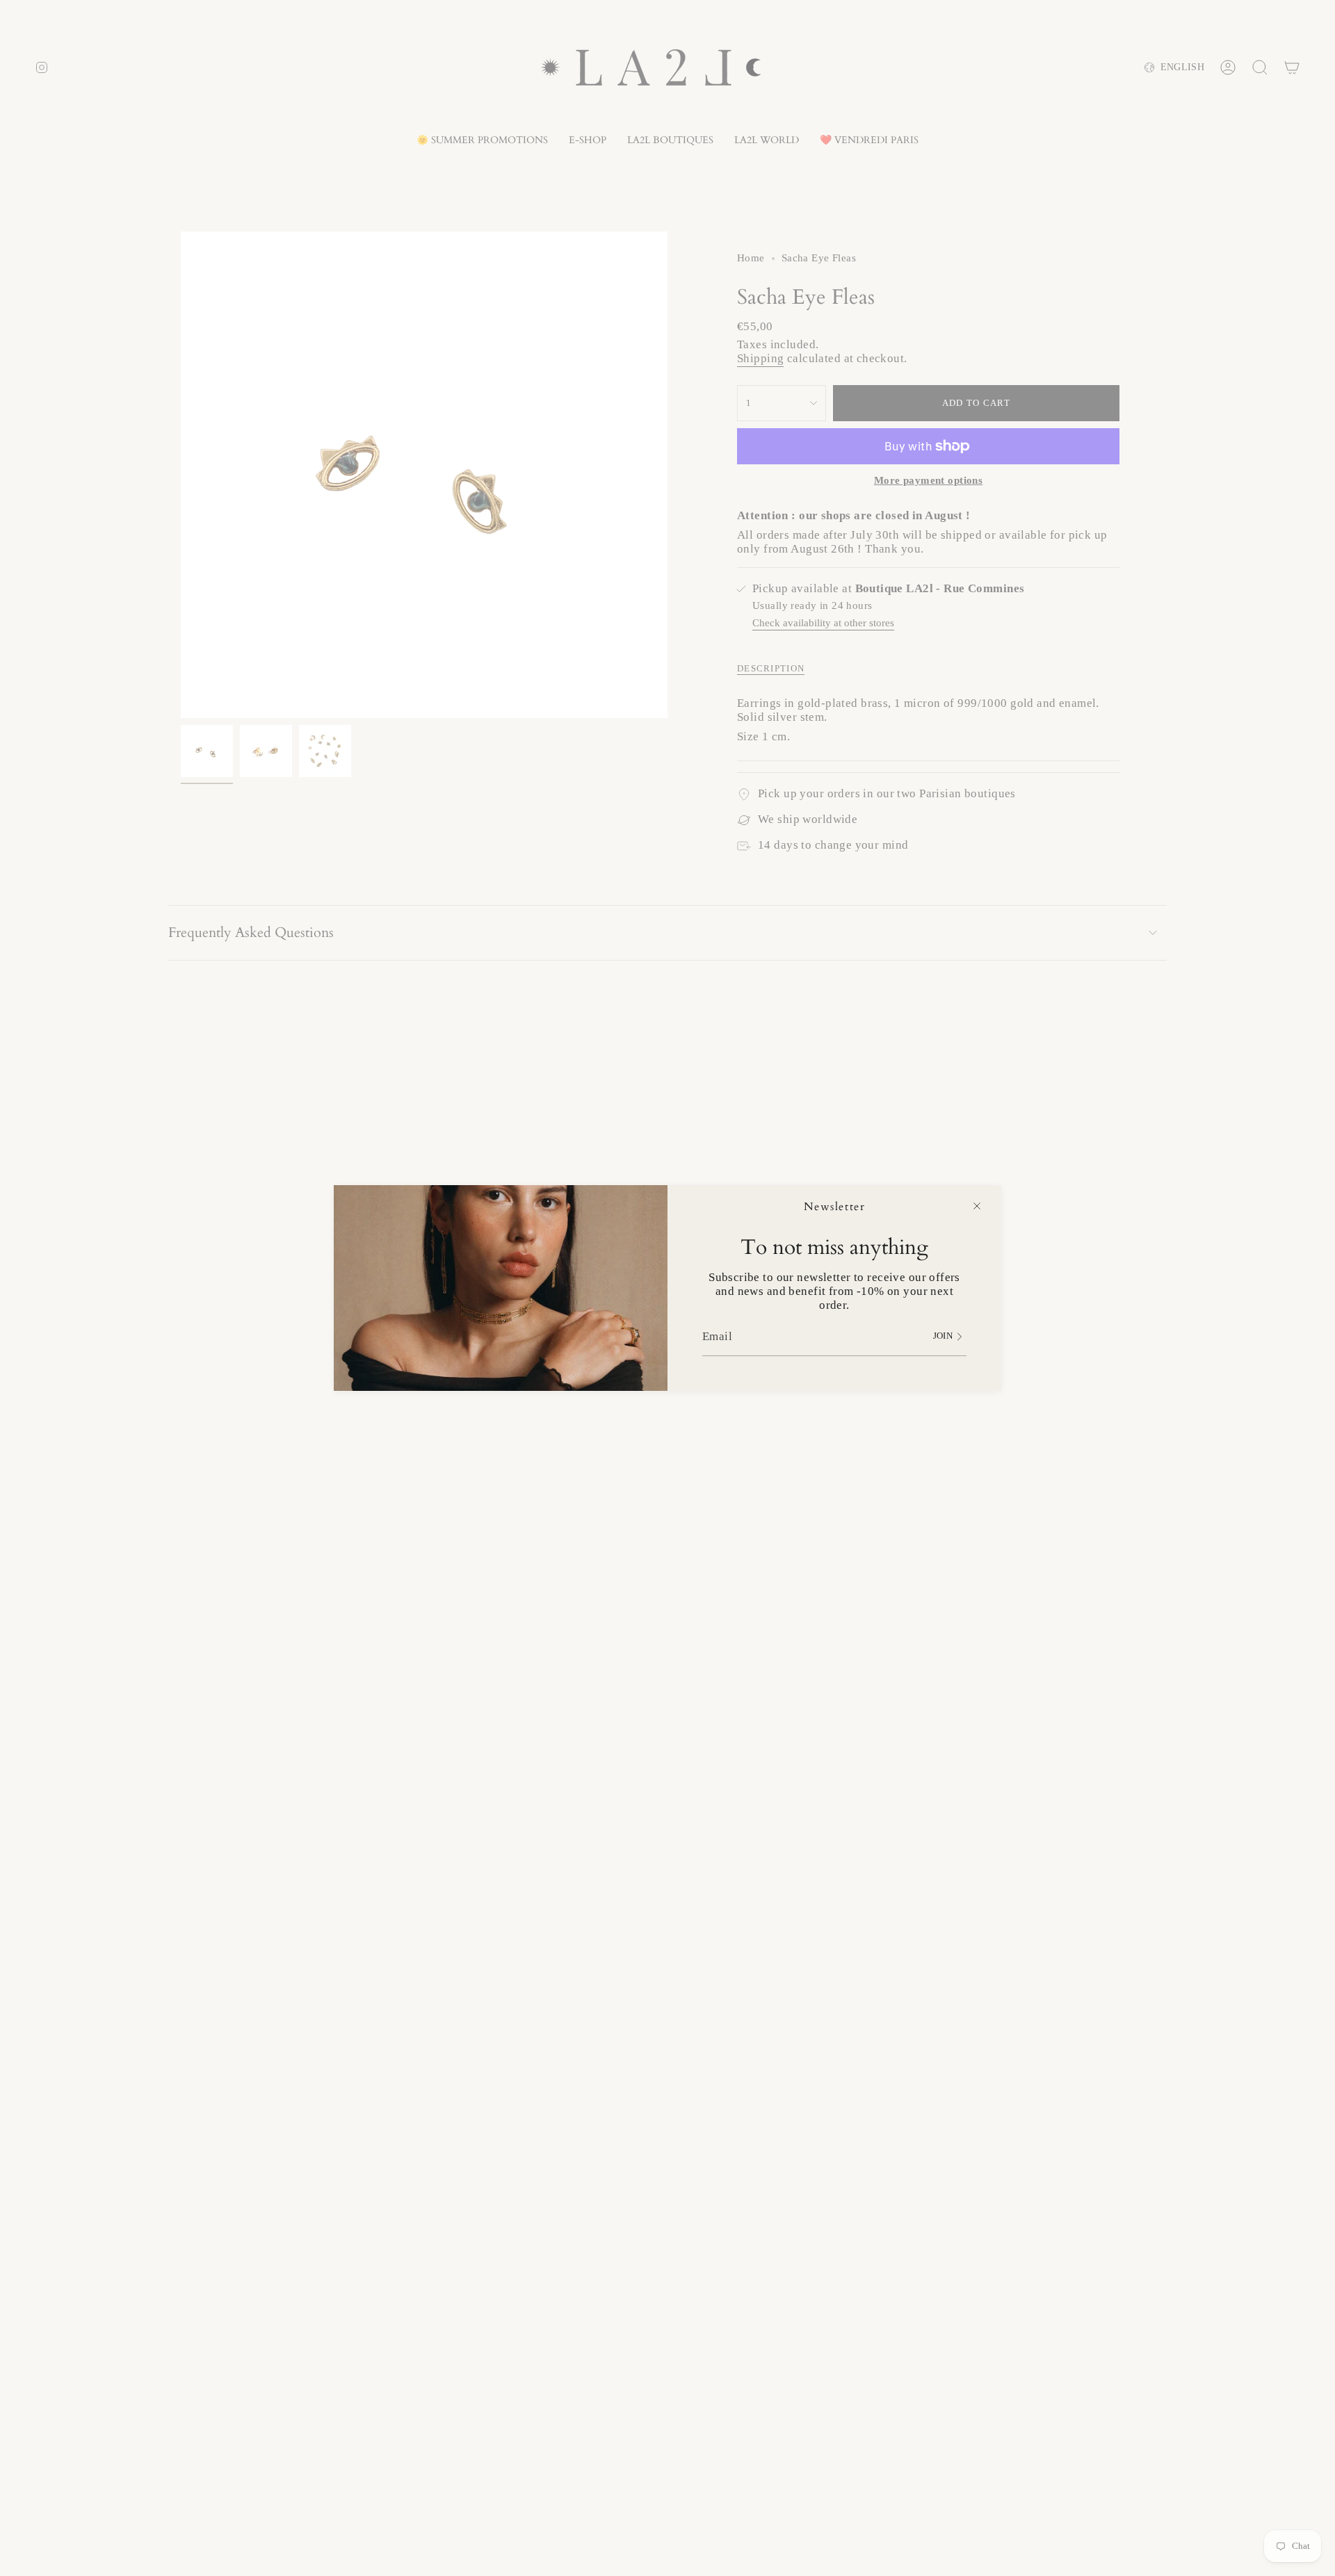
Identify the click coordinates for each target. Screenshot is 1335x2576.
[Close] (977, 1206)
